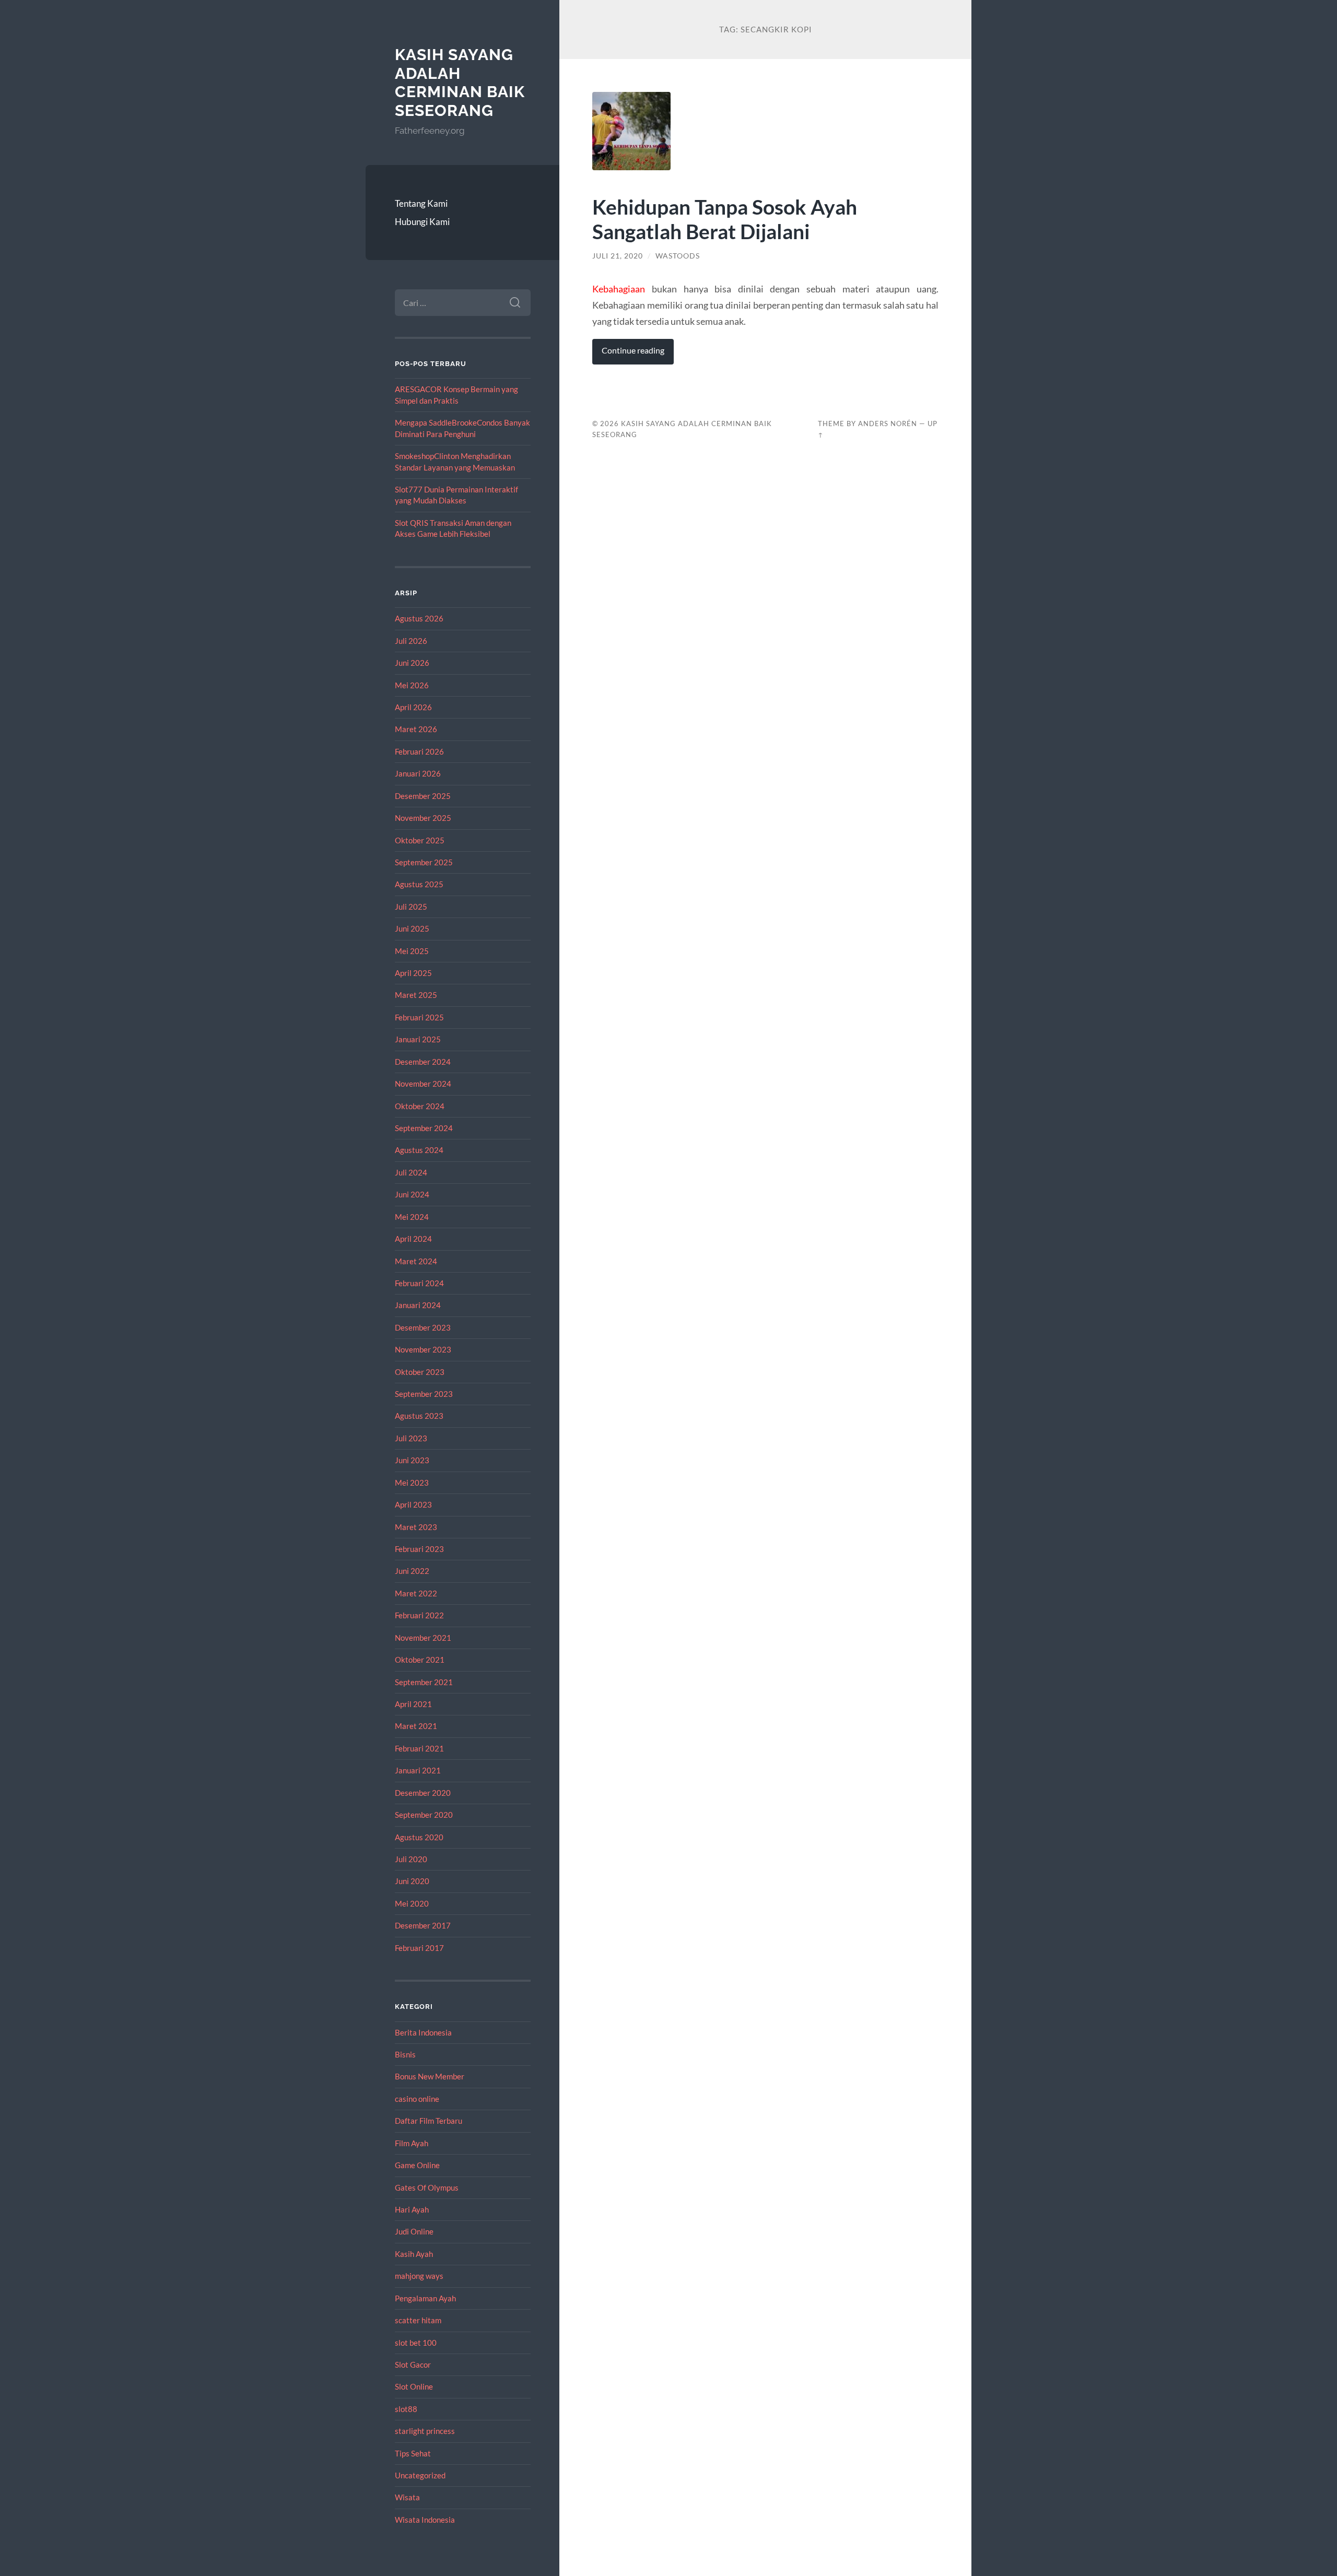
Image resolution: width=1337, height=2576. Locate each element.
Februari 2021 (419, 1748)
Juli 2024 (411, 1172)
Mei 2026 (412, 685)
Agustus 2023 (419, 1416)
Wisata (407, 2497)
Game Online (417, 2165)
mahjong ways (419, 2276)
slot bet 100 (416, 2343)
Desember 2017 (423, 1925)
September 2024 (424, 1128)
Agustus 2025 (419, 884)
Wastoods (678, 256)
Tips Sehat (413, 2453)
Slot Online (414, 2386)
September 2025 (424, 862)
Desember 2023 (423, 1327)
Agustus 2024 (419, 1150)
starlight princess (425, 2431)
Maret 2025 (416, 995)
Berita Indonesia (423, 2032)
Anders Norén (888, 424)
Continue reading (633, 350)
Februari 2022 (419, 1615)
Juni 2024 (412, 1194)
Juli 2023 (411, 1438)
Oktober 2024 (420, 1106)
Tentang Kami (421, 203)
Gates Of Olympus (427, 2187)
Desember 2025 (423, 796)
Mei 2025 (412, 951)
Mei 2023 (412, 1483)
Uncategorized (420, 2475)
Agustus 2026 (419, 618)
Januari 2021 (418, 1770)
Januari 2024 (418, 1305)
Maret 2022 (416, 1593)
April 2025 (413, 973)
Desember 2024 (423, 1062)
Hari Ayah (412, 2209)
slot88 (406, 2409)
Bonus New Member (430, 2076)
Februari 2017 (419, 1948)
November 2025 (423, 818)
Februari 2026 (419, 751)
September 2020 (424, 1815)
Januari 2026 (418, 773)
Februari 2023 (419, 1549)
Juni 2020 (412, 1881)
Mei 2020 (412, 1903)
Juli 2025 (411, 907)
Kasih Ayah (414, 2254)
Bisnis (405, 2054)
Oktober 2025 (420, 840)
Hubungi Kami (422, 222)
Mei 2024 (412, 1217)
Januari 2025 (418, 1039)
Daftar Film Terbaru (429, 2121)
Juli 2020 (411, 1859)
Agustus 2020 (419, 1837)
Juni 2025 (412, 928)
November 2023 (423, 1349)
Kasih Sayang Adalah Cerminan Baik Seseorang (460, 83)
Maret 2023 (416, 1527)
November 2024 (423, 1084)
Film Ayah (412, 2143)
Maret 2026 (416, 729)
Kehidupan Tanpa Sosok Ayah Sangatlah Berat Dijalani (725, 219)
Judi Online (414, 2231)
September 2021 (424, 1682)
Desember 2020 (423, 1793)
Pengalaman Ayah (425, 2298)
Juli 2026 (411, 641)
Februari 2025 (419, 1017)
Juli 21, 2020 (618, 256)
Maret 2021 (416, 1726)
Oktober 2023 (420, 1372)
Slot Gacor (413, 2365)
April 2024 (413, 1239)
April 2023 (413, 1504)
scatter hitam (418, 2320)
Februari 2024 (419, 1283)
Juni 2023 (412, 1460)
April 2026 (413, 707)
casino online (417, 2099)
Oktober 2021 (420, 1660)
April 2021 (413, 1704)
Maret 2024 (416, 1261)
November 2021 (423, 1638)
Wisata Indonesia (425, 2520)
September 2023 (424, 1394)
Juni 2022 (412, 1571)
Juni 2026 (412, 663)
